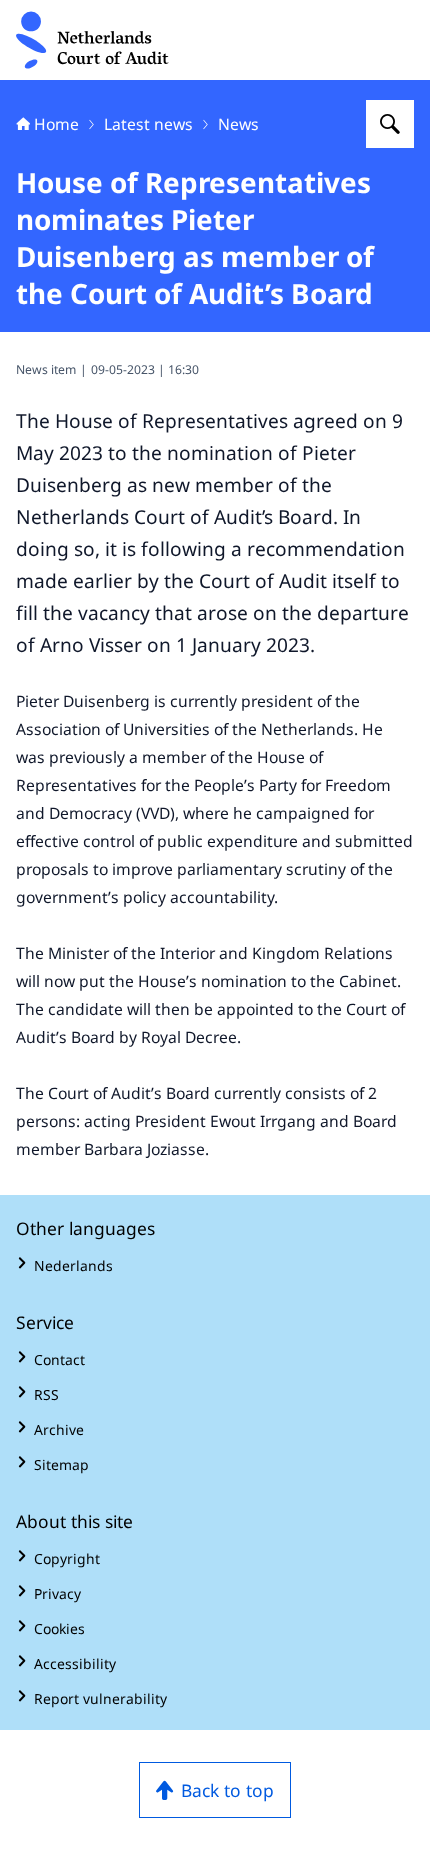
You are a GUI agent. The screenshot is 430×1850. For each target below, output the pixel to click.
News (238, 124)
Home (56, 124)
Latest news (148, 124)
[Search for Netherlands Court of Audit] (390, 124)
